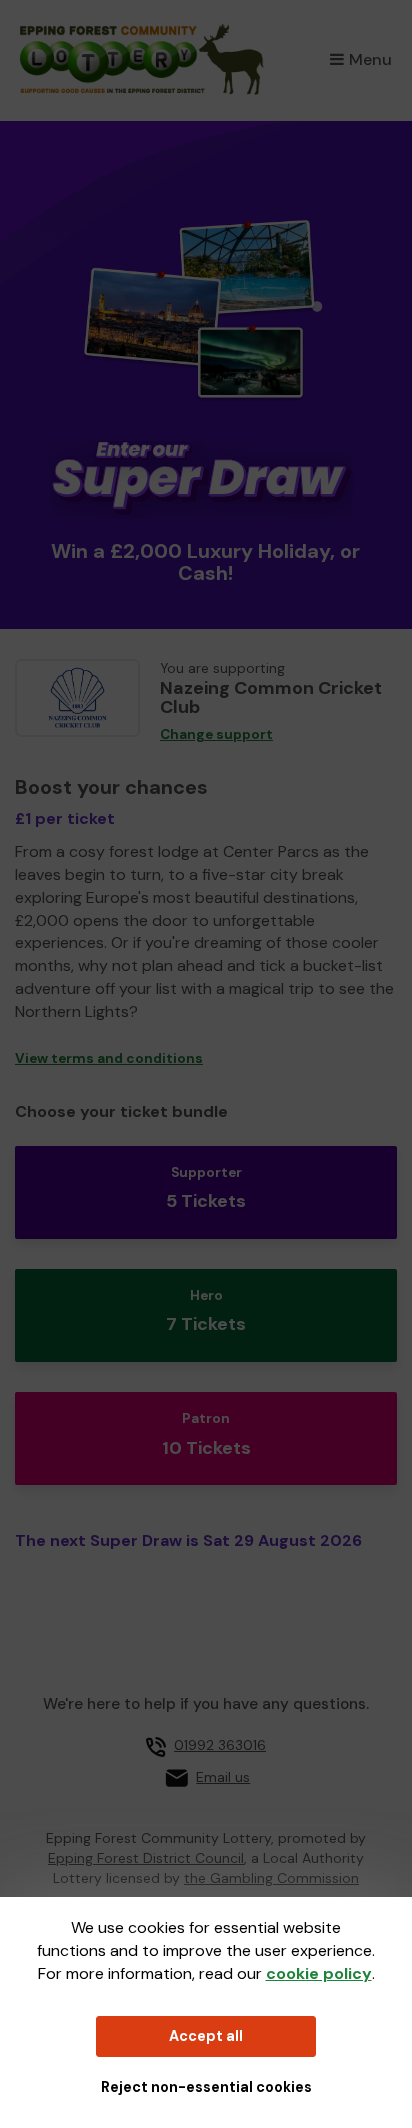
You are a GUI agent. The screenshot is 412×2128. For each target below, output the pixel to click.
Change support (216, 734)
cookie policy (319, 1973)
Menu (370, 59)
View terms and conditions (109, 1058)
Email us (223, 1777)
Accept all (206, 2036)
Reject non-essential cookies (206, 2087)
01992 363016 (220, 1745)
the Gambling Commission (271, 1878)
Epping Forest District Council (146, 1858)
